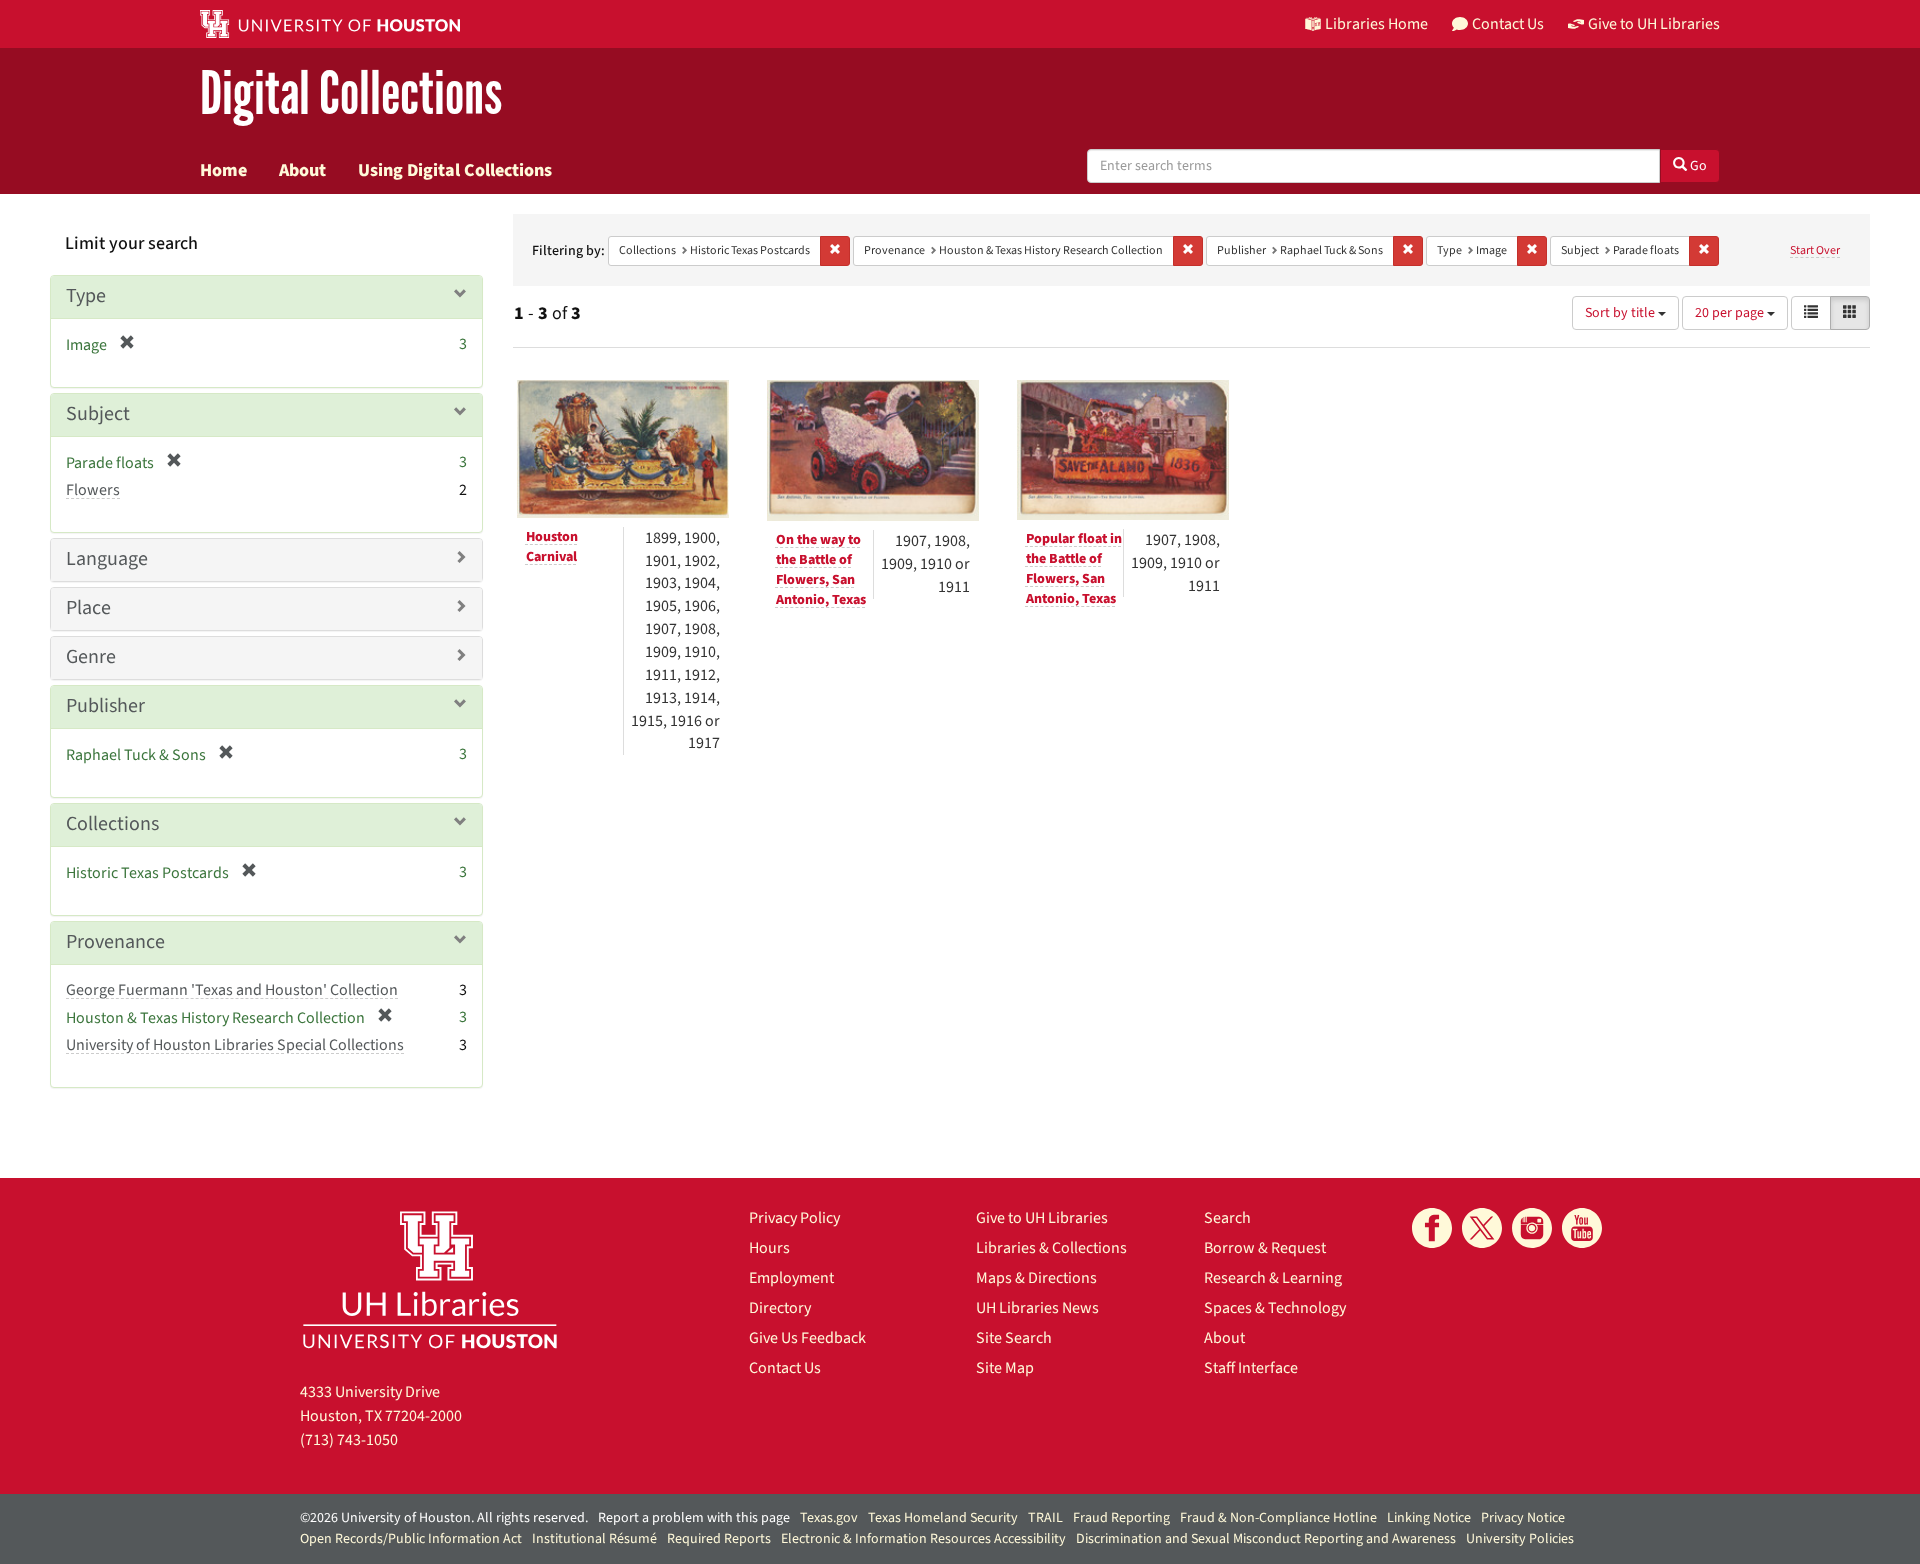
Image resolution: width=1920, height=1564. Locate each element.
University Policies (1520, 1539)
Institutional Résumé (594, 1539)
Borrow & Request (1265, 1248)
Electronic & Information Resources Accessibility (923, 1539)
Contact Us (785, 1368)
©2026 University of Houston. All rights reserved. (444, 1518)
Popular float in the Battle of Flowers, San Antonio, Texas (1074, 569)
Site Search (1014, 1338)
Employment (791, 1278)
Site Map (1005, 1368)
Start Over (1815, 250)
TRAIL (1045, 1518)
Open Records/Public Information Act (411, 1539)
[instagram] (1532, 1228)
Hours (769, 1248)
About (302, 170)
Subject (98, 414)
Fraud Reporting (1121, 1518)
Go (1697, 166)
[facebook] (1432, 1228)
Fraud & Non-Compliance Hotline (1278, 1518)
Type (86, 296)
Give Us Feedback (807, 1338)
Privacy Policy (794, 1218)
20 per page (1731, 313)
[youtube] (1582, 1228)
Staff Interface (1251, 1368)
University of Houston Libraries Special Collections (235, 1045)
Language (107, 559)
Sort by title (1621, 313)
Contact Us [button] (1508, 24)
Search (1227, 1218)
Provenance (115, 942)
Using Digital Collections (455, 170)
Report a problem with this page (694, 1518)
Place (88, 608)
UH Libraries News (1037, 1308)
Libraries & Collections (1051, 1248)
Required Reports (719, 1539)
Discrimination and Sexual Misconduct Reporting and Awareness (1266, 1539)
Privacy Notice (1523, 1518)
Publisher (105, 706)
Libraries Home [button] (1376, 24)
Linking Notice (1429, 1518)
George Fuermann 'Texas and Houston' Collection (232, 990)
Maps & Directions (1036, 1278)
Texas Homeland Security (943, 1518)
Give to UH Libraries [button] (1654, 24)
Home (223, 170)
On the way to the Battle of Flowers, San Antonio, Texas (821, 570)
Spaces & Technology (1275, 1308)
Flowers (93, 490)
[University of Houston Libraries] (430, 1279)
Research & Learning (1273, 1278)
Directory (780, 1308)
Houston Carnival (552, 547)
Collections (112, 824)
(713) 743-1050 (349, 1440)
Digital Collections (351, 94)
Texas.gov (829, 1518)
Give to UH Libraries (1042, 1218)
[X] (1482, 1228)
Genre (91, 657)
